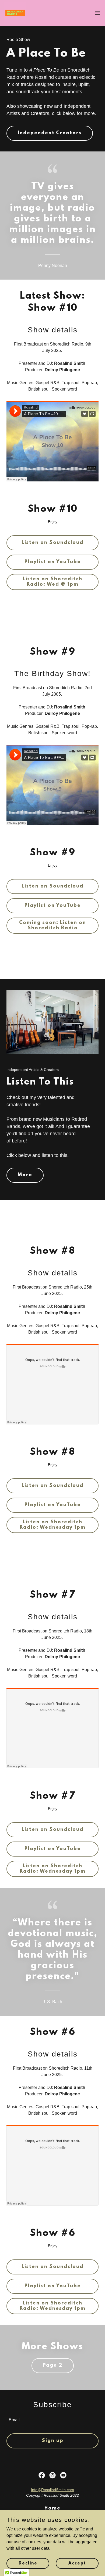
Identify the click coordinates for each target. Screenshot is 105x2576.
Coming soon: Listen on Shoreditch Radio (53, 926)
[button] (97, 13)
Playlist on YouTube (53, 562)
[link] (15, 13)
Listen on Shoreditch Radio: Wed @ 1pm (52, 582)
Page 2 (53, 2366)
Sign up (53, 2441)
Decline (28, 2563)
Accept (77, 2563)
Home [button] (52, 2508)
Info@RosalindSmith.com (52, 2490)
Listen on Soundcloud (52, 543)
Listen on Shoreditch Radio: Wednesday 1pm (53, 1525)
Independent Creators (50, 133)
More (25, 1175)
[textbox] (52, 2420)
